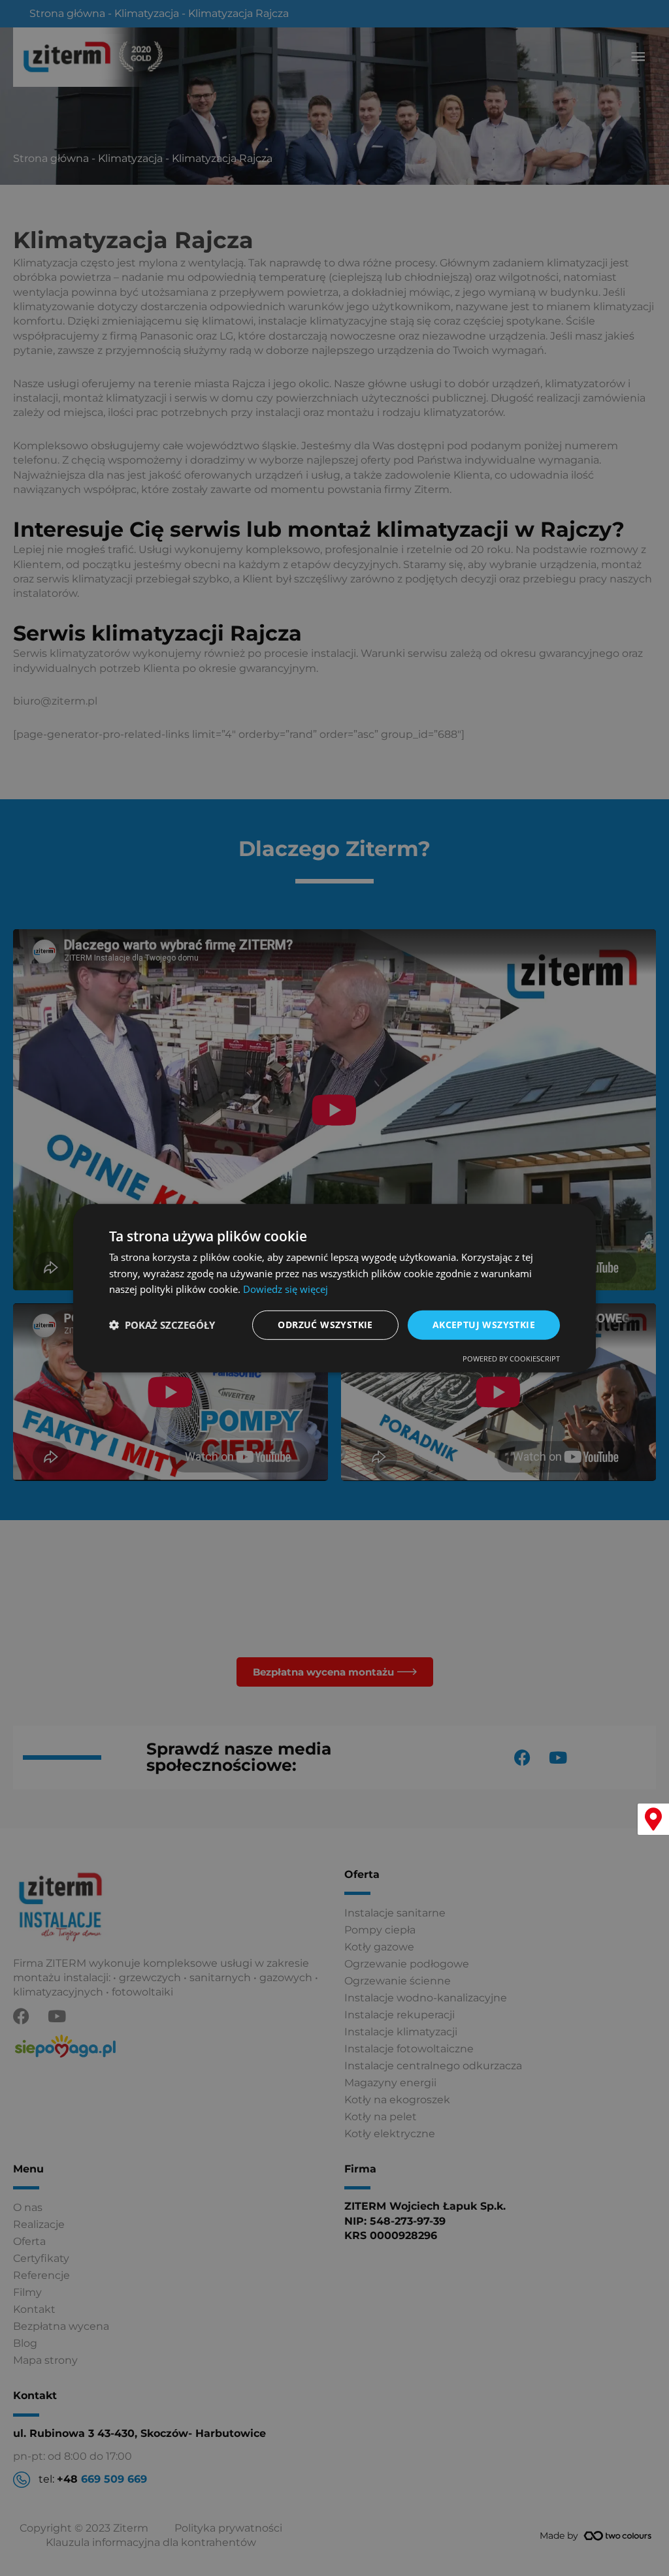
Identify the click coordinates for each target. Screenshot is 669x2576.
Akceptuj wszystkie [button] (484, 1325)
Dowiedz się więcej (286, 1289)
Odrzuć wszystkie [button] (325, 1325)
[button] (162, 1325)
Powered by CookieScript (511, 1359)
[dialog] (334, 1288)
